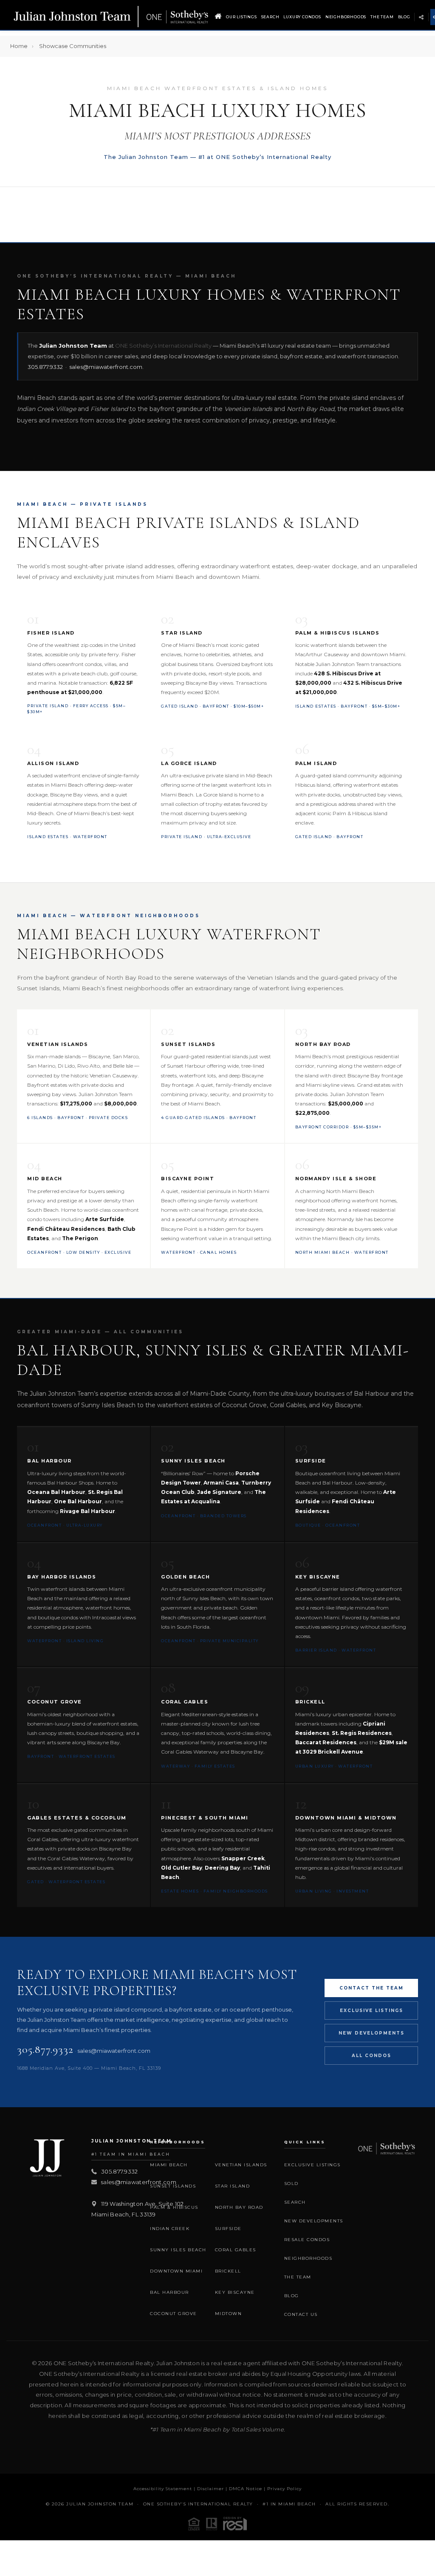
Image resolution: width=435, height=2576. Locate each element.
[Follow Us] (421, 17)
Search (270, 17)
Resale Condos (307, 2240)
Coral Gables (236, 2250)
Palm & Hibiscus (174, 2207)
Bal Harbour (169, 2292)
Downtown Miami (176, 2271)
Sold (291, 2184)
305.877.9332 (45, 367)
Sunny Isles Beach (178, 2250)
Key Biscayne (235, 2292)
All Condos (371, 2056)
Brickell (228, 2271)
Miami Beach (169, 2165)
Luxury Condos (302, 17)
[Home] (218, 17)
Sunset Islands (173, 2186)
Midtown (229, 2314)
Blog (404, 17)
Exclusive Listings (371, 2011)
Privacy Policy (284, 2489)
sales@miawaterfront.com (106, 367)
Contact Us (301, 2314)
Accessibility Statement (163, 2489)
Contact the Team (371, 1988)
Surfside (228, 2229)
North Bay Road (239, 2207)
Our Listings (242, 17)
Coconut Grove (174, 2314)
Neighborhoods (346, 17)
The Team (382, 17)
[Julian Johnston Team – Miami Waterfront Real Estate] (111, 17)
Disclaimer (210, 2489)
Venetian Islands (241, 2165)
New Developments (371, 2033)
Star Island (233, 2186)
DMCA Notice (246, 2489)
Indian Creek (170, 2229)
